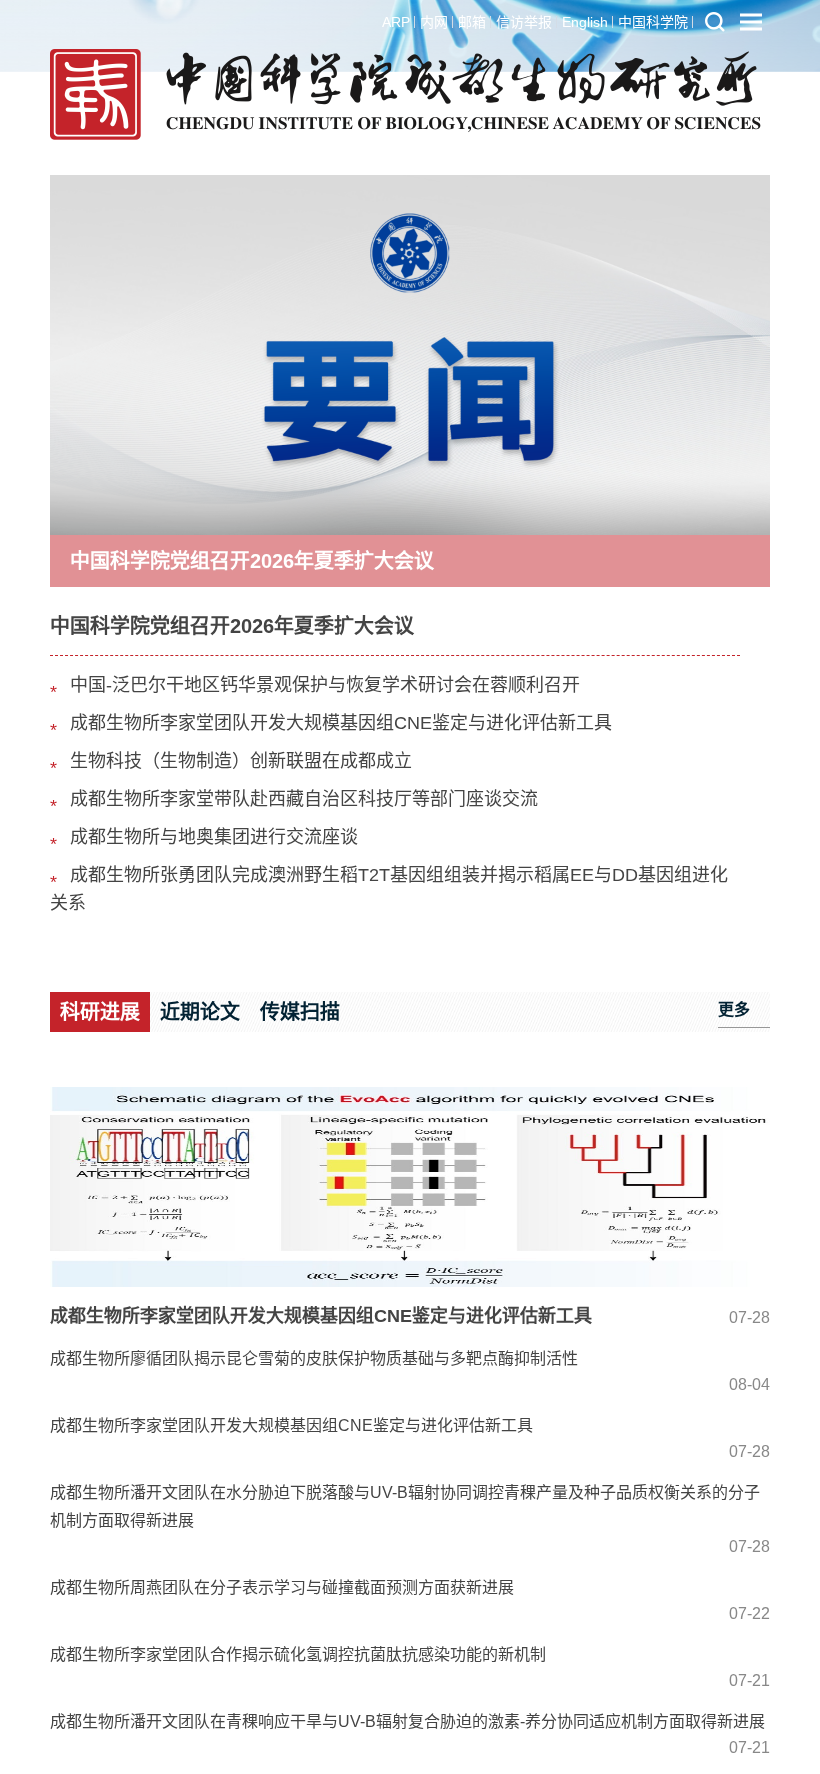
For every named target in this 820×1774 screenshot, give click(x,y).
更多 (734, 1009)
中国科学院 (653, 22)
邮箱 (472, 22)
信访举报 (524, 22)
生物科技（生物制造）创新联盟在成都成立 (241, 761)
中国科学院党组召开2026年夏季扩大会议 (252, 561)
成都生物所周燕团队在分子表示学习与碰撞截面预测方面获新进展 (282, 1587)
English (585, 22)
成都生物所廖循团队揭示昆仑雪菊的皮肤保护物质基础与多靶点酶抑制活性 (314, 1358)
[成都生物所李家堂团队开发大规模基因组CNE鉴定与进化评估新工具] (410, 1187)
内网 (434, 22)
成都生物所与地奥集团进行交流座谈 (214, 837)
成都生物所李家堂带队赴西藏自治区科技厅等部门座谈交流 (304, 799)
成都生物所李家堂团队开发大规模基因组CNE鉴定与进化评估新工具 (341, 723)
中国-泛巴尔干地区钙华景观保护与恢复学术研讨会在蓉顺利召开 (325, 685)
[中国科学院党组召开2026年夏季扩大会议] (410, 354)
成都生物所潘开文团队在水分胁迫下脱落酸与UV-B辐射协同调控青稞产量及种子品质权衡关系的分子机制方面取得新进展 (405, 1506)
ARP (396, 22)
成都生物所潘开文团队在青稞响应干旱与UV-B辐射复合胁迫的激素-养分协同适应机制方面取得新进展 (407, 1721)
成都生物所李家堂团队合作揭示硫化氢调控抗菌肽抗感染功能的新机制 (298, 1654)
